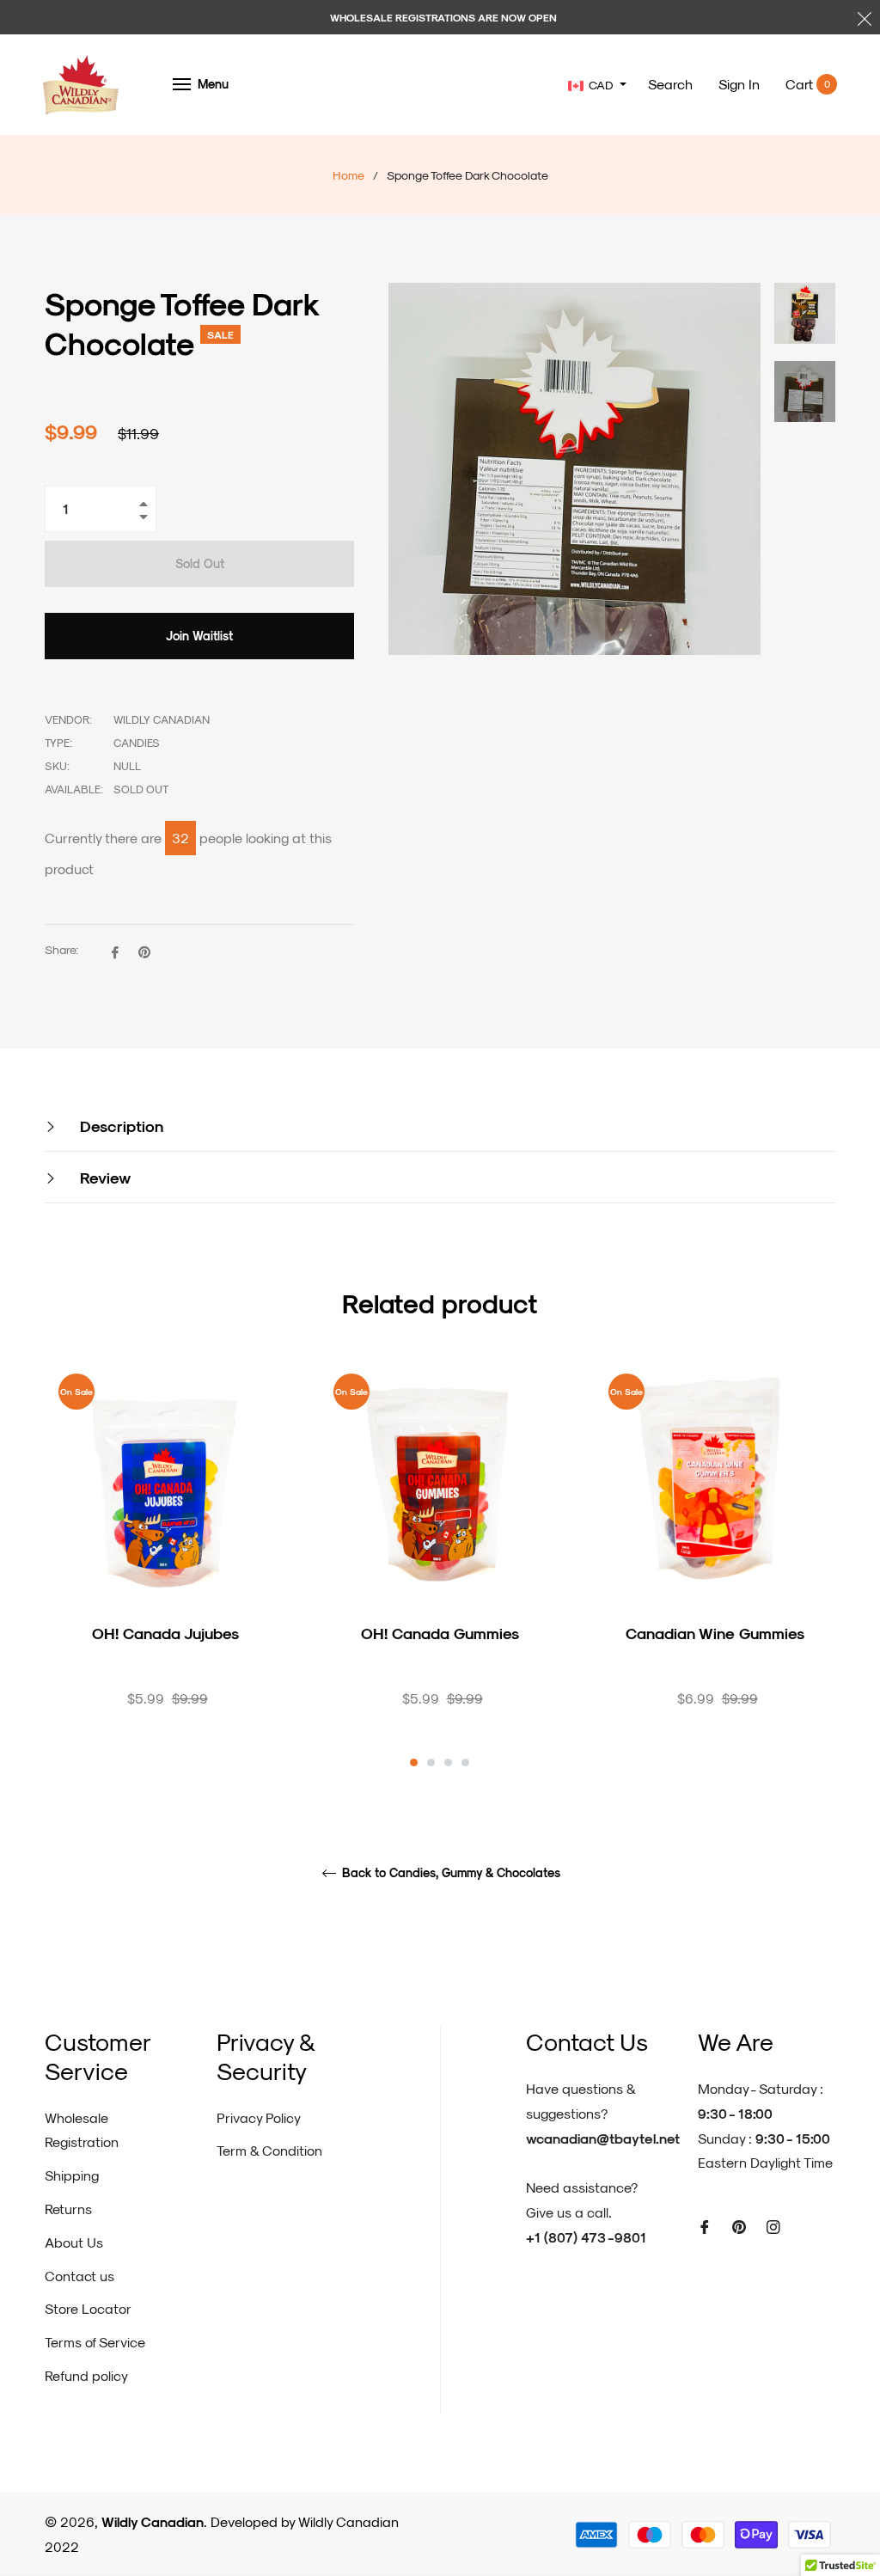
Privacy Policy (259, 2117)
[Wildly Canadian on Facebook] (705, 2226)
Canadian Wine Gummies (715, 1633)
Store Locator (88, 2308)
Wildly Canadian (153, 2521)
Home (348, 175)
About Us (74, 2242)
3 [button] (448, 1762)
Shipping (72, 2175)
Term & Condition (269, 2150)
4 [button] (465, 1762)
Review (103, 1177)
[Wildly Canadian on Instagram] (773, 2226)
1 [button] (414, 1762)
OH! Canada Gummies (440, 1633)
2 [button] (431, 1762)
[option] (165, 1563)
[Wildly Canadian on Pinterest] (739, 2226)
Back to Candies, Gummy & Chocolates (449, 1873)
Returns (68, 2209)
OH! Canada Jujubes (165, 1633)
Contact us (79, 2276)
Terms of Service (95, 2342)
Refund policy (86, 2375)
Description (119, 1126)
